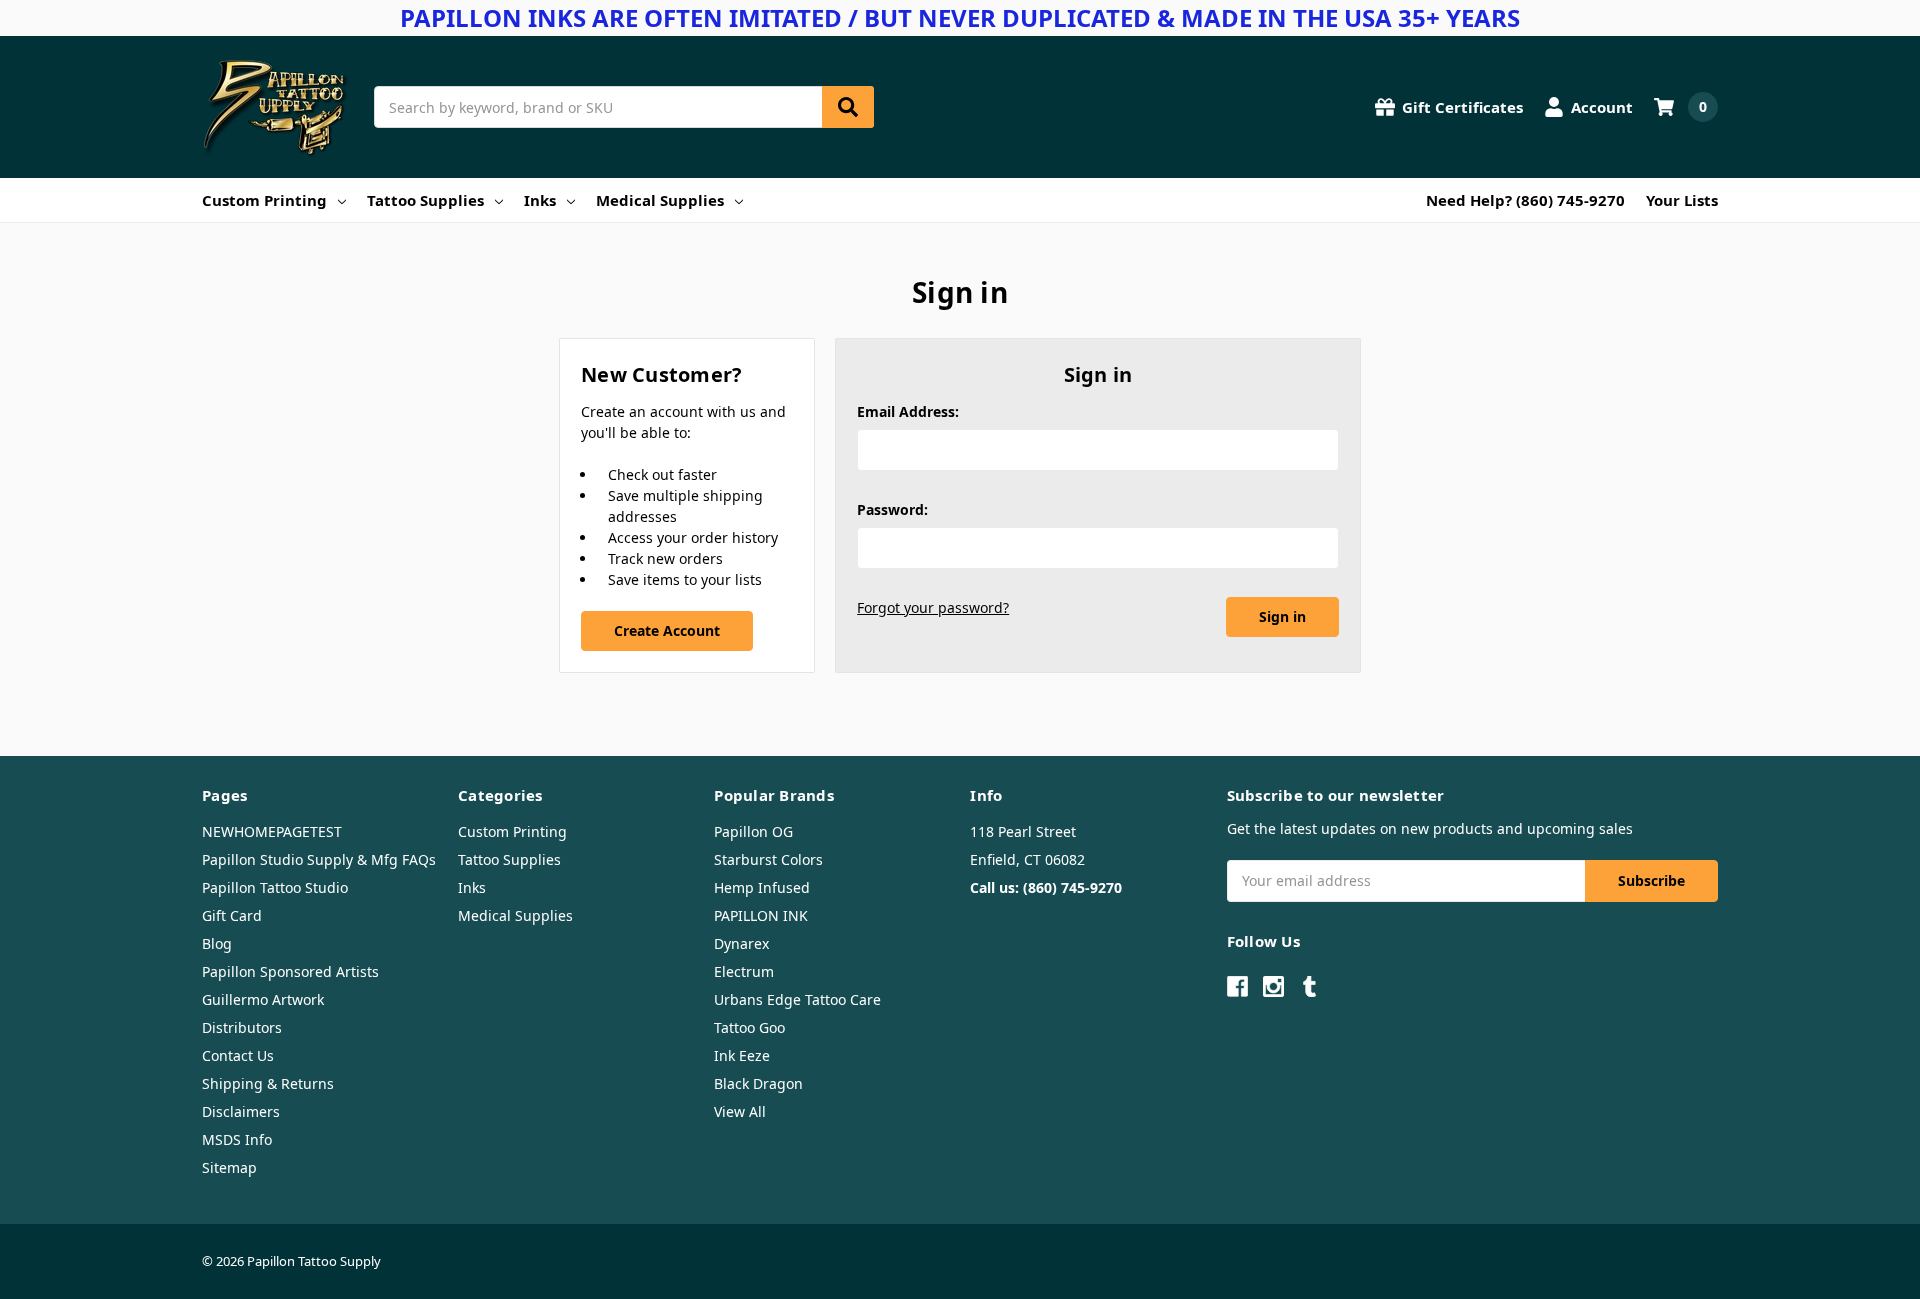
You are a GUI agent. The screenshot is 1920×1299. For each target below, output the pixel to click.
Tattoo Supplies (425, 200)
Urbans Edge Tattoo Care (797, 999)
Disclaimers (241, 1111)
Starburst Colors (768, 859)
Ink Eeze (742, 1055)
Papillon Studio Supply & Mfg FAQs (319, 859)
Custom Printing (264, 200)
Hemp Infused (762, 887)
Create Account (667, 630)
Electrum (744, 971)
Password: (892, 509)
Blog (217, 943)
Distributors (242, 1027)
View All (740, 1111)
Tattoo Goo (749, 1027)
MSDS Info (237, 1139)
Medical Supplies (660, 200)
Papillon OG (753, 831)
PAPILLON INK (761, 915)
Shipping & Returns (268, 1083)
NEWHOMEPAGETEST (272, 831)
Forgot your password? (933, 607)
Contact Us (238, 1055)
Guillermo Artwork (263, 999)
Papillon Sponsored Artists (290, 971)
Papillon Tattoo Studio (275, 887)
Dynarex (741, 943)
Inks (540, 200)
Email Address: (908, 411)
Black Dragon (758, 1083)
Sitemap (229, 1167)
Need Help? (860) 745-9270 (1525, 200)
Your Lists (1682, 200)
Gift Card (232, 915)
